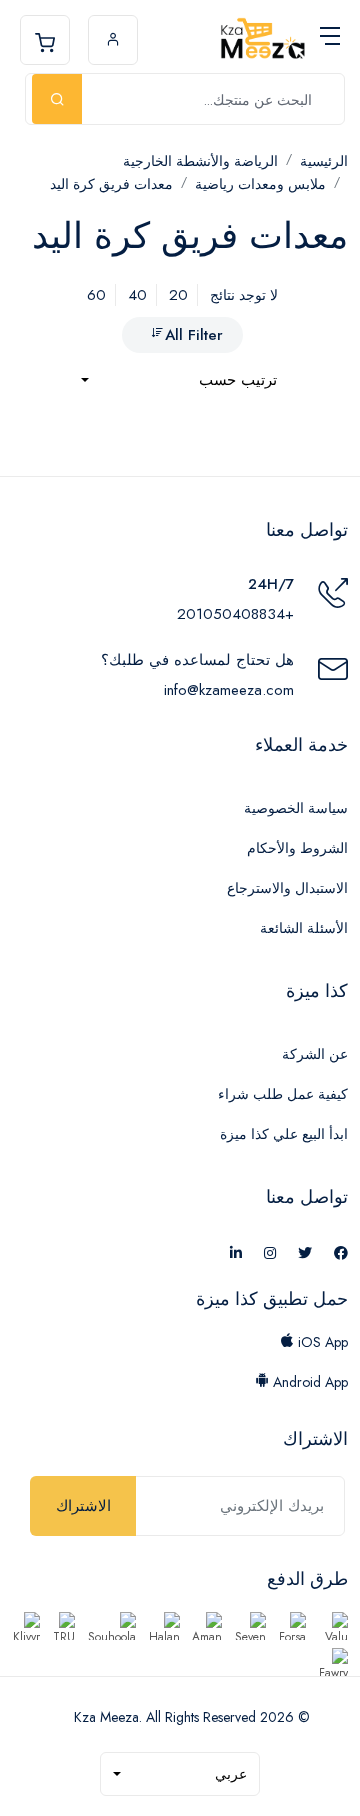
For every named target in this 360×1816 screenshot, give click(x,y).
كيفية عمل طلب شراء (283, 1094)
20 (178, 295)
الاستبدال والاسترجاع (287, 888)
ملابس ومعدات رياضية (260, 184)
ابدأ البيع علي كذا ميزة (284, 1134)
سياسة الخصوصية (296, 808)
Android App (308, 1382)
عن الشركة (315, 1054)
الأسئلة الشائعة (304, 928)
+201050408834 (235, 614)
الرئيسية (324, 161)
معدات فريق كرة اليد (111, 184)
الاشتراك (83, 1506)
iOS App (321, 1342)
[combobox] (179, 380)
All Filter (194, 335)
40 (137, 295)
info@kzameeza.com (229, 690)
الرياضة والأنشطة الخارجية (200, 161)
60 (96, 295)
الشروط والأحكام (297, 848)
